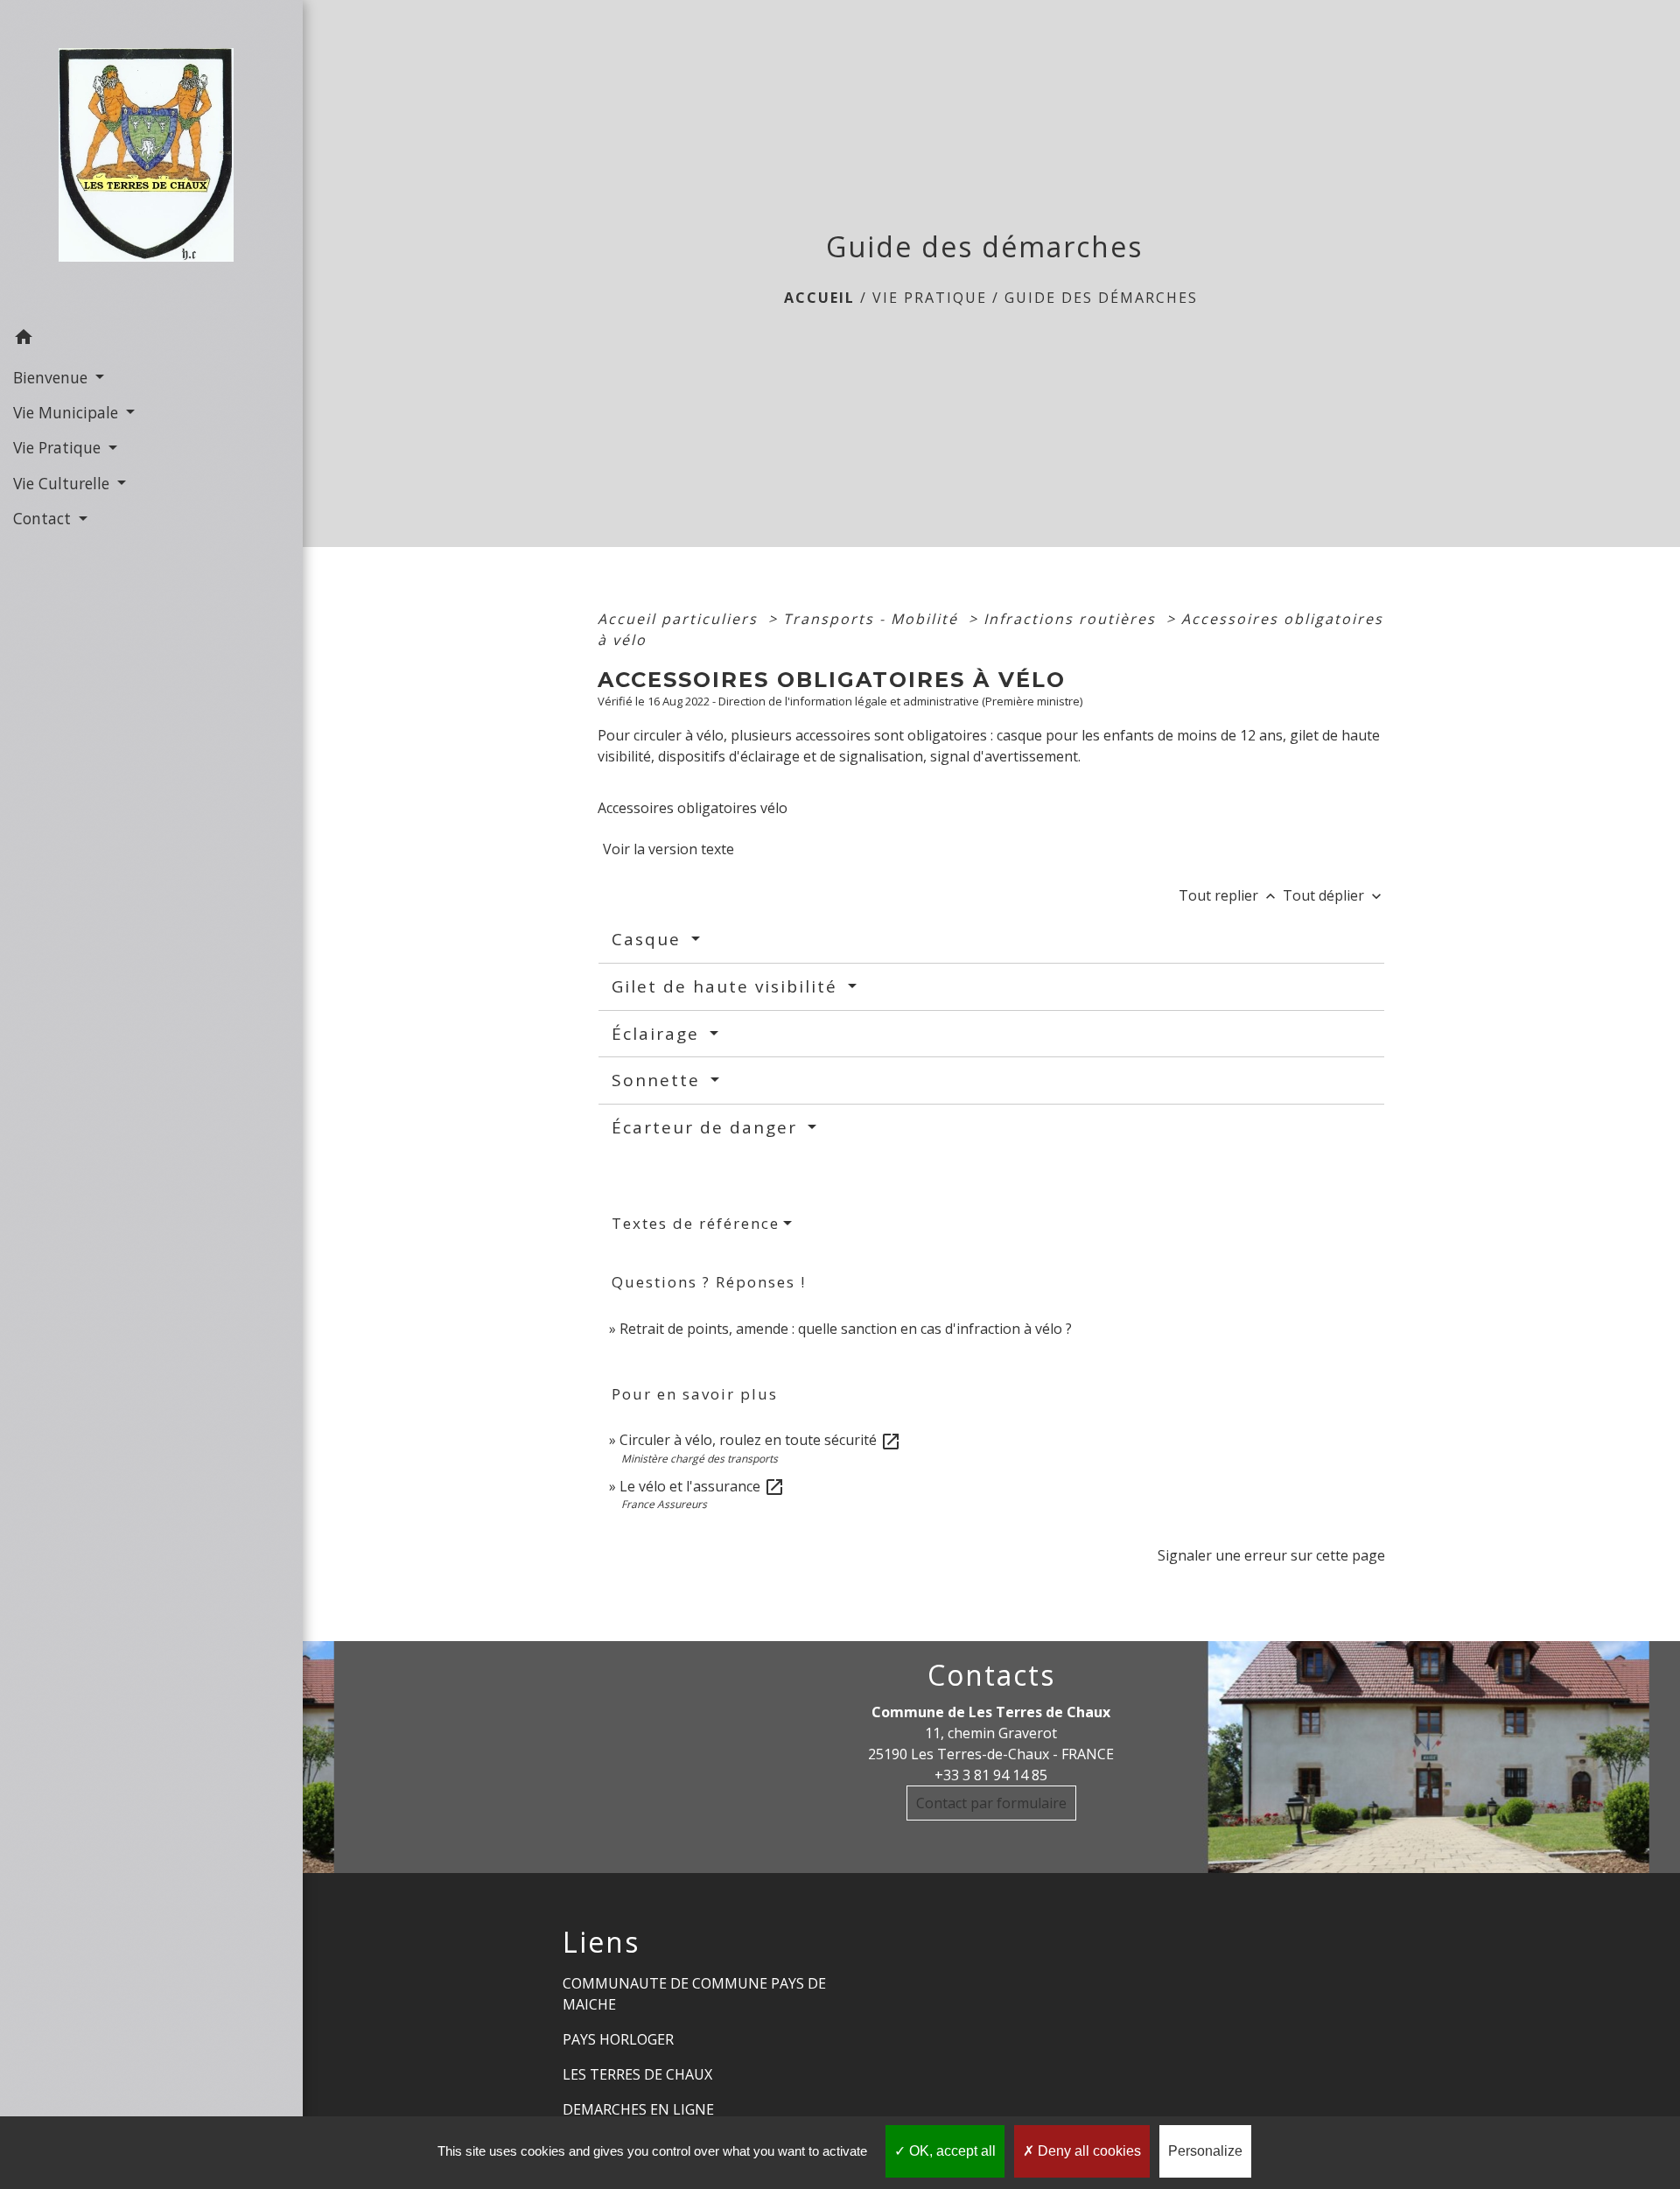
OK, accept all (951, 2151)
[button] (151, 340)
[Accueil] (151, 160)
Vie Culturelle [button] (63, 483)
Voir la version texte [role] (668, 849)
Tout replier (1229, 895)
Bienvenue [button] (52, 377)
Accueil (819, 298)
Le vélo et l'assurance (702, 1486)
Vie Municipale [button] (68, 412)
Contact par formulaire (991, 1803)
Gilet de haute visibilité (728, 986)
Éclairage (658, 1034)
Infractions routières (1072, 619)
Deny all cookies (1088, 2151)
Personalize (1205, 2151)
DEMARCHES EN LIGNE (638, 2109)
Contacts (991, 1675)
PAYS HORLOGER (618, 2039)
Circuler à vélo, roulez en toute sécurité (760, 1440)
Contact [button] (44, 518)
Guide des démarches (1101, 298)
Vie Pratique (930, 298)
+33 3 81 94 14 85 (991, 1775)
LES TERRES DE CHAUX (637, 2074)
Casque (649, 939)
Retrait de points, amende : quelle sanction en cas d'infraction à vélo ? (846, 1329)
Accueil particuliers (680, 619)
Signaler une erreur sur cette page (1271, 1555)
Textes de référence (696, 1223)
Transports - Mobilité (873, 619)
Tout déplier (1334, 895)
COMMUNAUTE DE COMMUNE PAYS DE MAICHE (694, 1994)
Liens (601, 1942)
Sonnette (659, 1080)
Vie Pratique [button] (59, 447)
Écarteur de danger (707, 1127)
